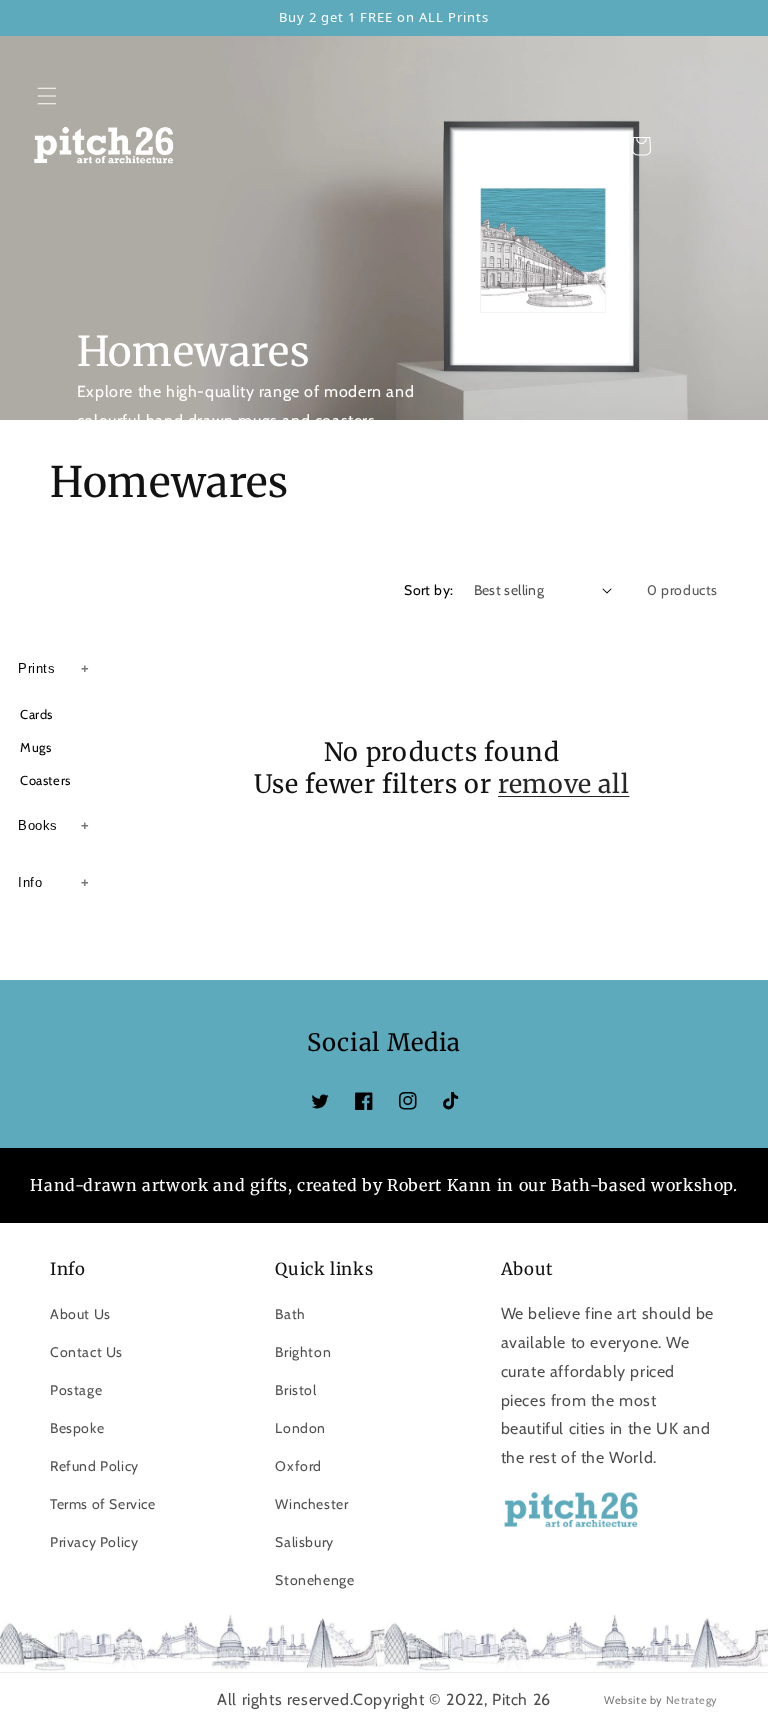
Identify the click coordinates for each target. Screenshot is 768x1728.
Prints (37, 668)
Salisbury (304, 1542)
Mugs (35, 747)
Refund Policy (94, 1466)
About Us (80, 1314)
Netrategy (692, 1700)
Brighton (303, 1352)
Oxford (298, 1466)
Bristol (295, 1390)
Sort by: (428, 590)
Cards (36, 714)
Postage (76, 1390)
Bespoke (77, 1428)
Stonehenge (314, 1580)
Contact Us (86, 1352)
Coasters (45, 780)
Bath (290, 1314)
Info (30, 882)
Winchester (311, 1504)
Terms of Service (103, 1504)
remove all (563, 784)
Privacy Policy (94, 1542)
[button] (47, 96)
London (300, 1428)
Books (38, 825)
